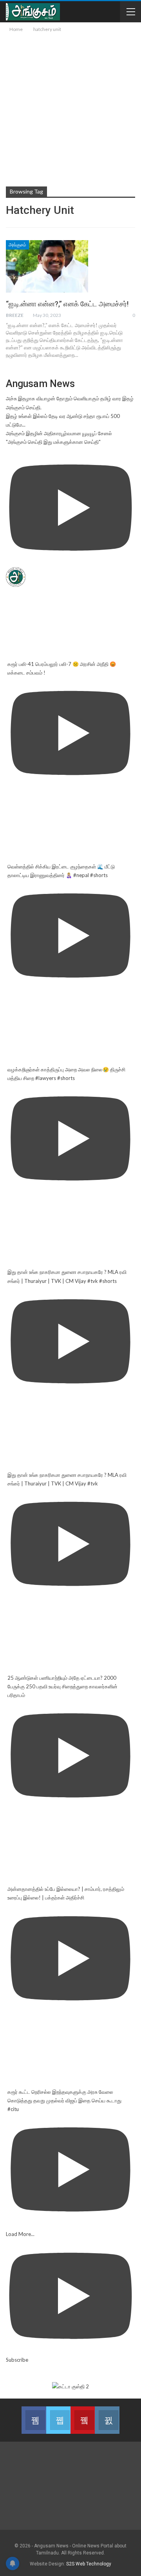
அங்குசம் (17, 245)
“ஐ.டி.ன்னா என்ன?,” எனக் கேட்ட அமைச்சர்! (67, 304)
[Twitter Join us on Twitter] (58, 2420)
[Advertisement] (70, 108)
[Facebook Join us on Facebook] (34, 2420)
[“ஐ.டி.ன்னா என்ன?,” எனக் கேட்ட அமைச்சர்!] (47, 266)
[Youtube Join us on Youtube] (83, 2420)
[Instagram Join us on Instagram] (107, 2420)
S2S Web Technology (89, 2564)
